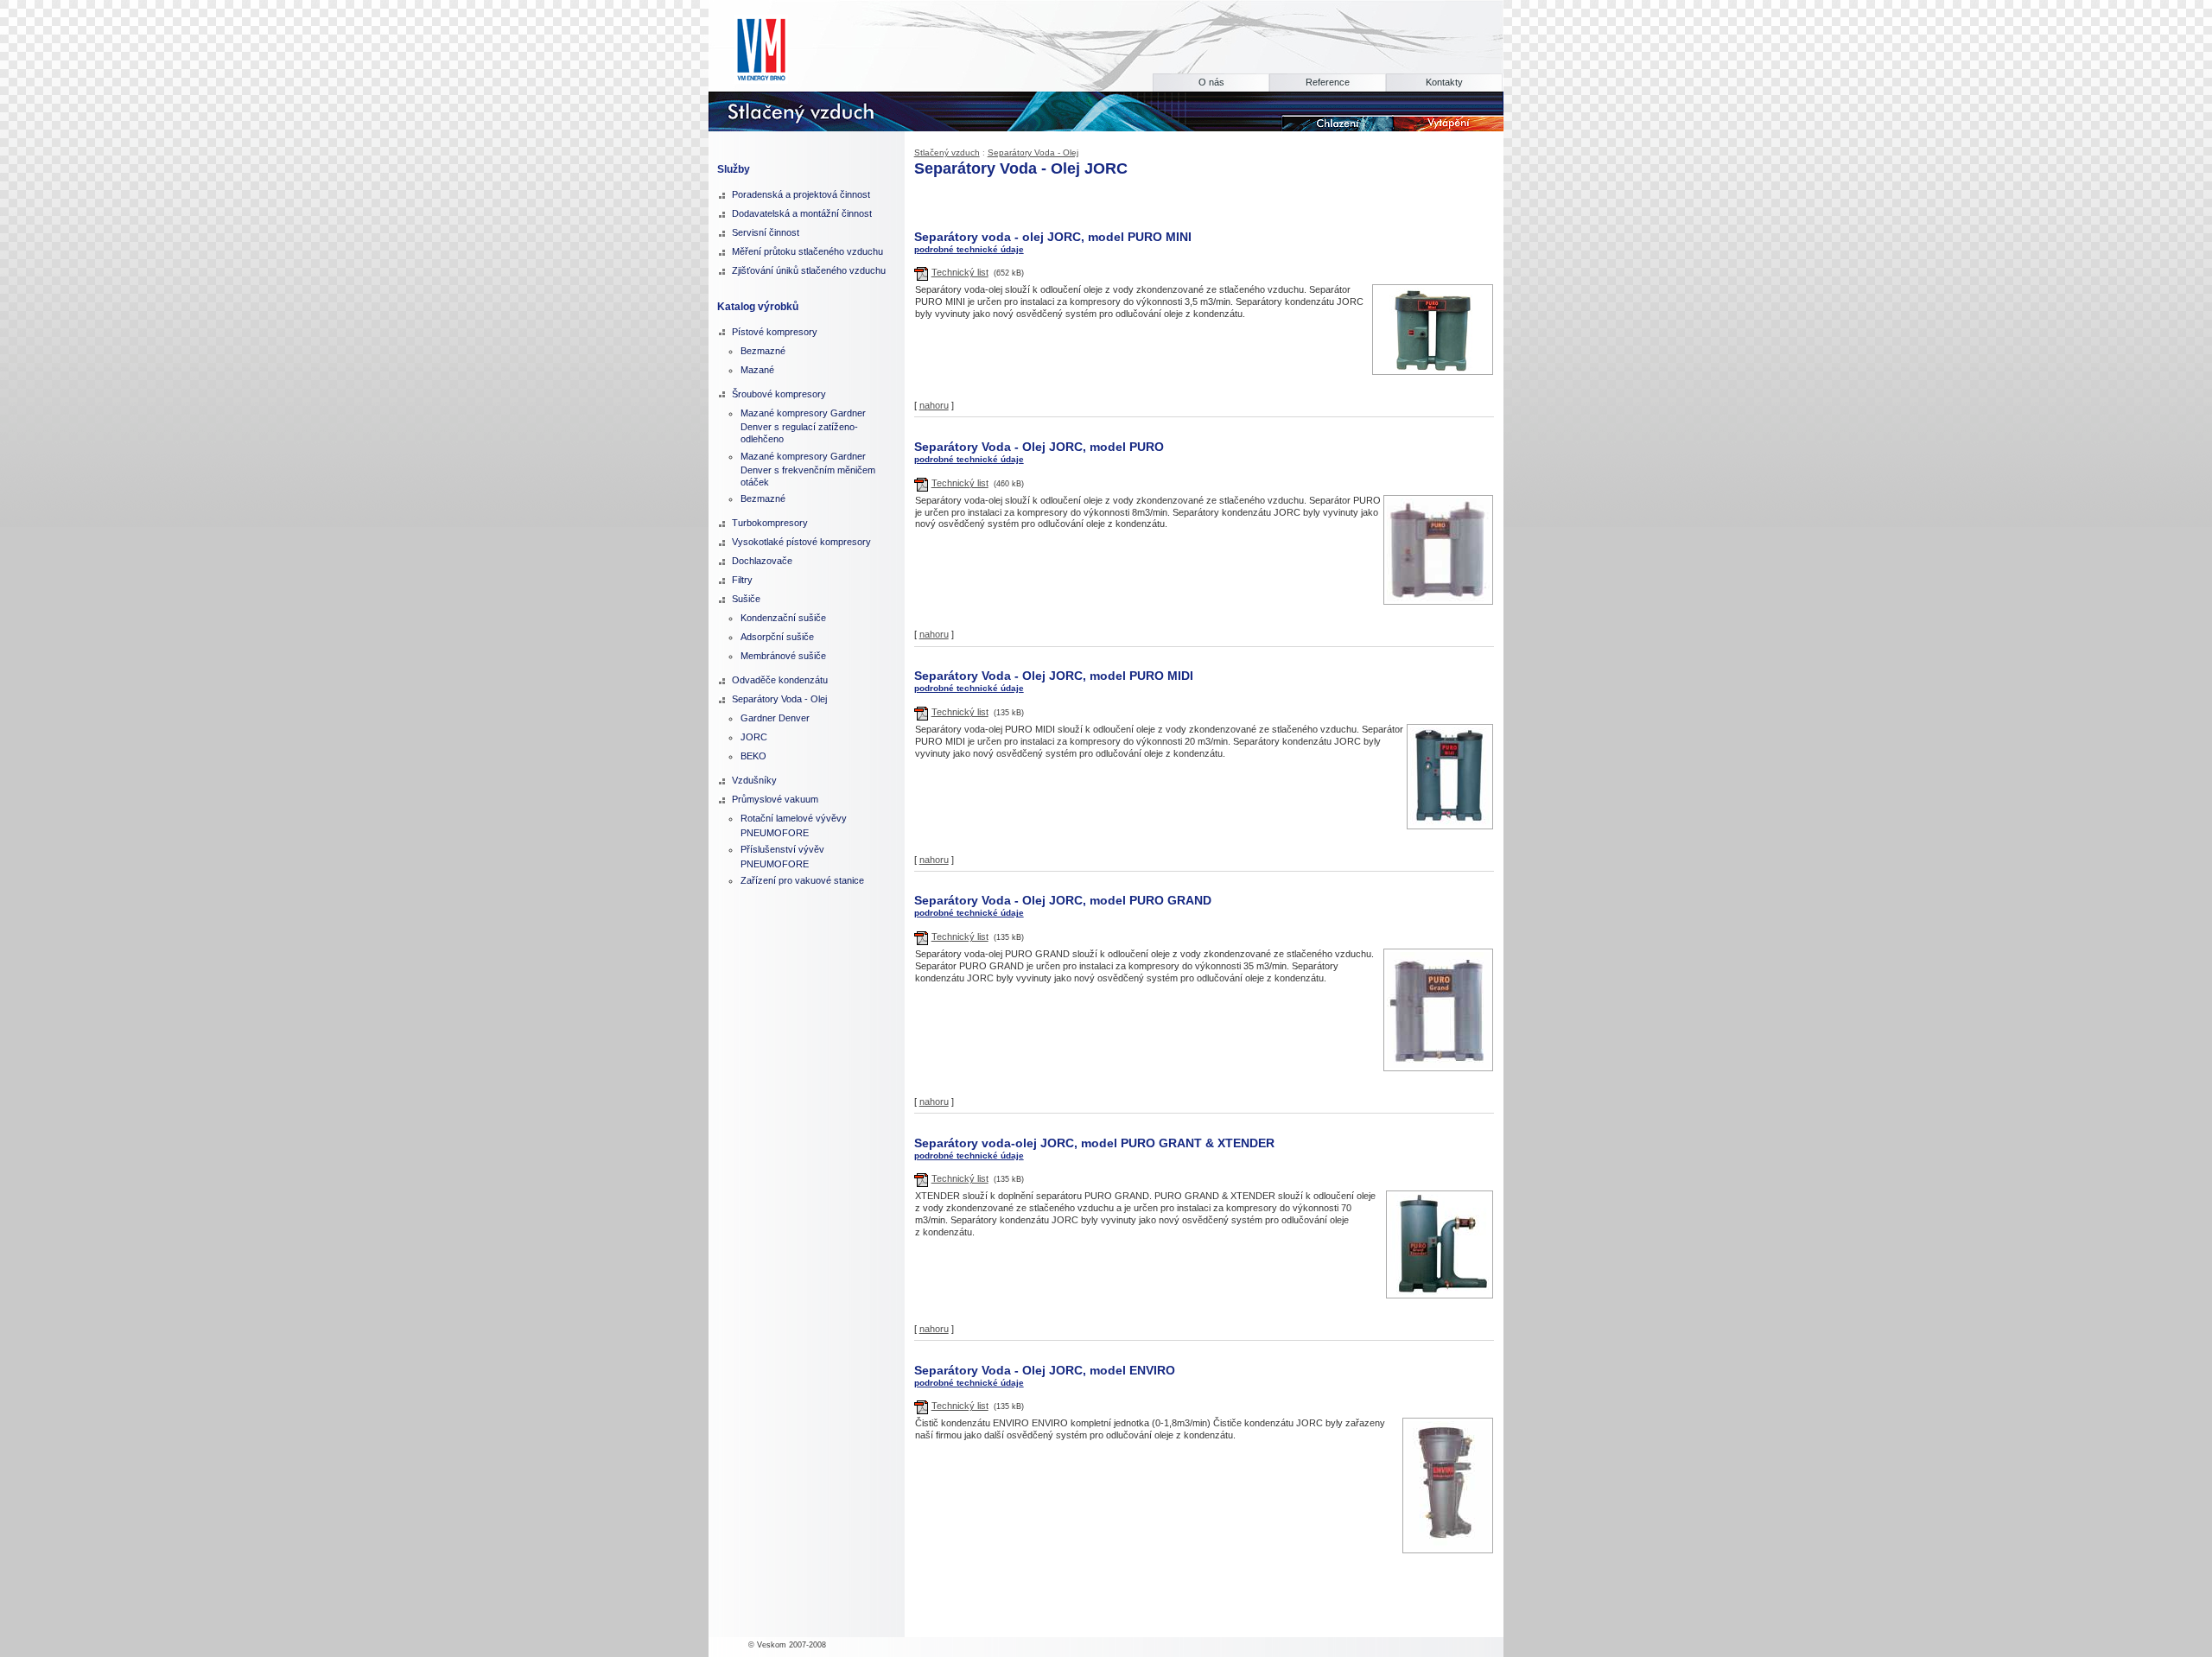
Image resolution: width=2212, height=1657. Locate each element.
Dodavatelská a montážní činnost (802, 213)
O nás (1211, 82)
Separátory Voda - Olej (1033, 152)
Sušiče (746, 599)
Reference (1328, 82)
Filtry (742, 580)
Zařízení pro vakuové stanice (802, 880)
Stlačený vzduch (947, 152)
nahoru (934, 405)
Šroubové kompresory (779, 394)
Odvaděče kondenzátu (780, 680)
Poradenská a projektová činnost (801, 194)
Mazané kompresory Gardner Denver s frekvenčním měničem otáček (808, 469)
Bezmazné (763, 351)
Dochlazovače (762, 561)
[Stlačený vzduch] (819, 110)
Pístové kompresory (775, 332)
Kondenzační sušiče (783, 618)
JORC (754, 737)
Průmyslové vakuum (775, 799)
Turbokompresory (770, 523)
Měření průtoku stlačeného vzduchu (807, 251)
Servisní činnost (766, 232)
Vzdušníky (754, 780)
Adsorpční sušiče (777, 637)
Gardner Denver (775, 718)
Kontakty (1444, 82)
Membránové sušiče (783, 656)
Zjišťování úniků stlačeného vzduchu (809, 270)
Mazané (757, 370)
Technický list (960, 272)
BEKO (753, 756)
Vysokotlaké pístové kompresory (801, 542)
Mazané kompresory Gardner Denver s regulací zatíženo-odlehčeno (803, 426)
